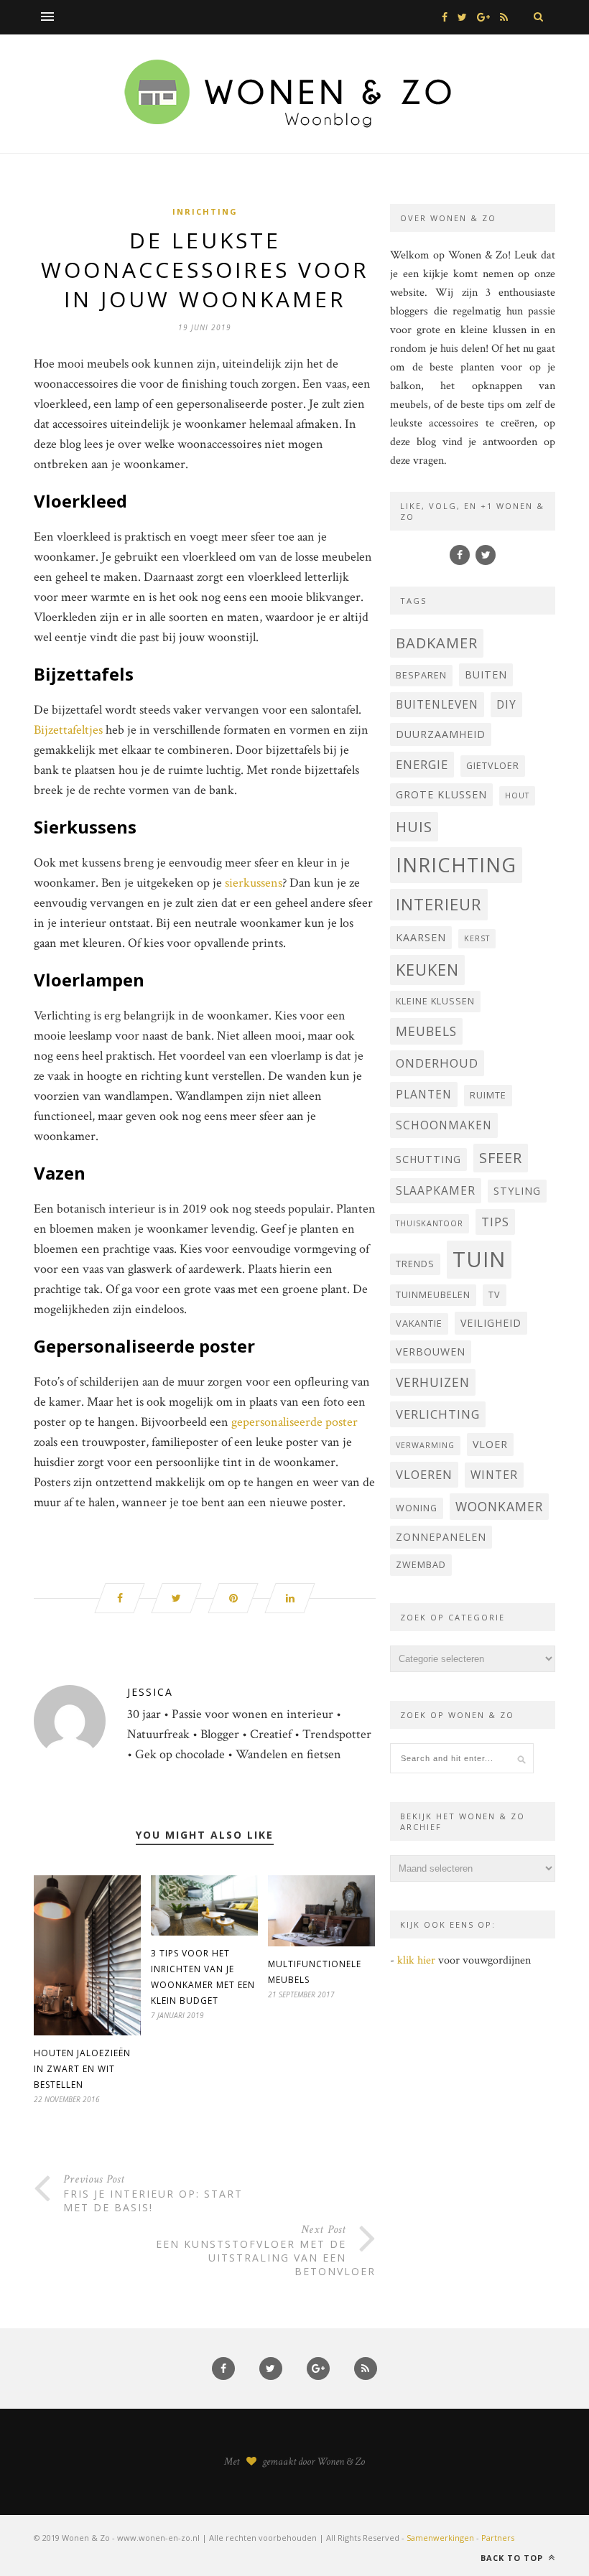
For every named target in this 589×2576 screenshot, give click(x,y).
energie (422, 764)
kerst (477, 938)
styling (517, 1191)
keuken (427, 970)
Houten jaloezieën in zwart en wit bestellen (82, 2069)
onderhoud (437, 1063)
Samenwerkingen (440, 2538)
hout (517, 795)
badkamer (437, 643)
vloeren (424, 1474)
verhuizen (433, 1382)
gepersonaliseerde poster (294, 1422)
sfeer (501, 1158)
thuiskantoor (430, 1223)
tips (495, 1222)
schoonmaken (444, 1125)
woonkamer (499, 1506)
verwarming (425, 1445)
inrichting (456, 865)
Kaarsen (421, 937)
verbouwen (431, 1352)
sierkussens (254, 883)
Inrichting (205, 211)
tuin (479, 1259)
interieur (439, 904)
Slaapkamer (436, 1190)
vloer (490, 1444)
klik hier (416, 1960)
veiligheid (491, 1323)
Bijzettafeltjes (68, 730)
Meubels (426, 1031)
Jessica (150, 1692)
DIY (506, 704)
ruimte (488, 1095)
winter (494, 1475)
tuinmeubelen (433, 1295)
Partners (498, 2538)
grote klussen (441, 794)
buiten (486, 675)
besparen (421, 675)
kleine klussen (435, 1001)
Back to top (513, 2558)
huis (414, 826)
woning (417, 1508)
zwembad (421, 1565)
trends (415, 1264)
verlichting (438, 1414)
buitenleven (437, 704)
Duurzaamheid (441, 734)
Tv (495, 1295)
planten (424, 1094)
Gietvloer (493, 766)
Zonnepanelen (441, 1537)
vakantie (419, 1324)
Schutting (428, 1159)
